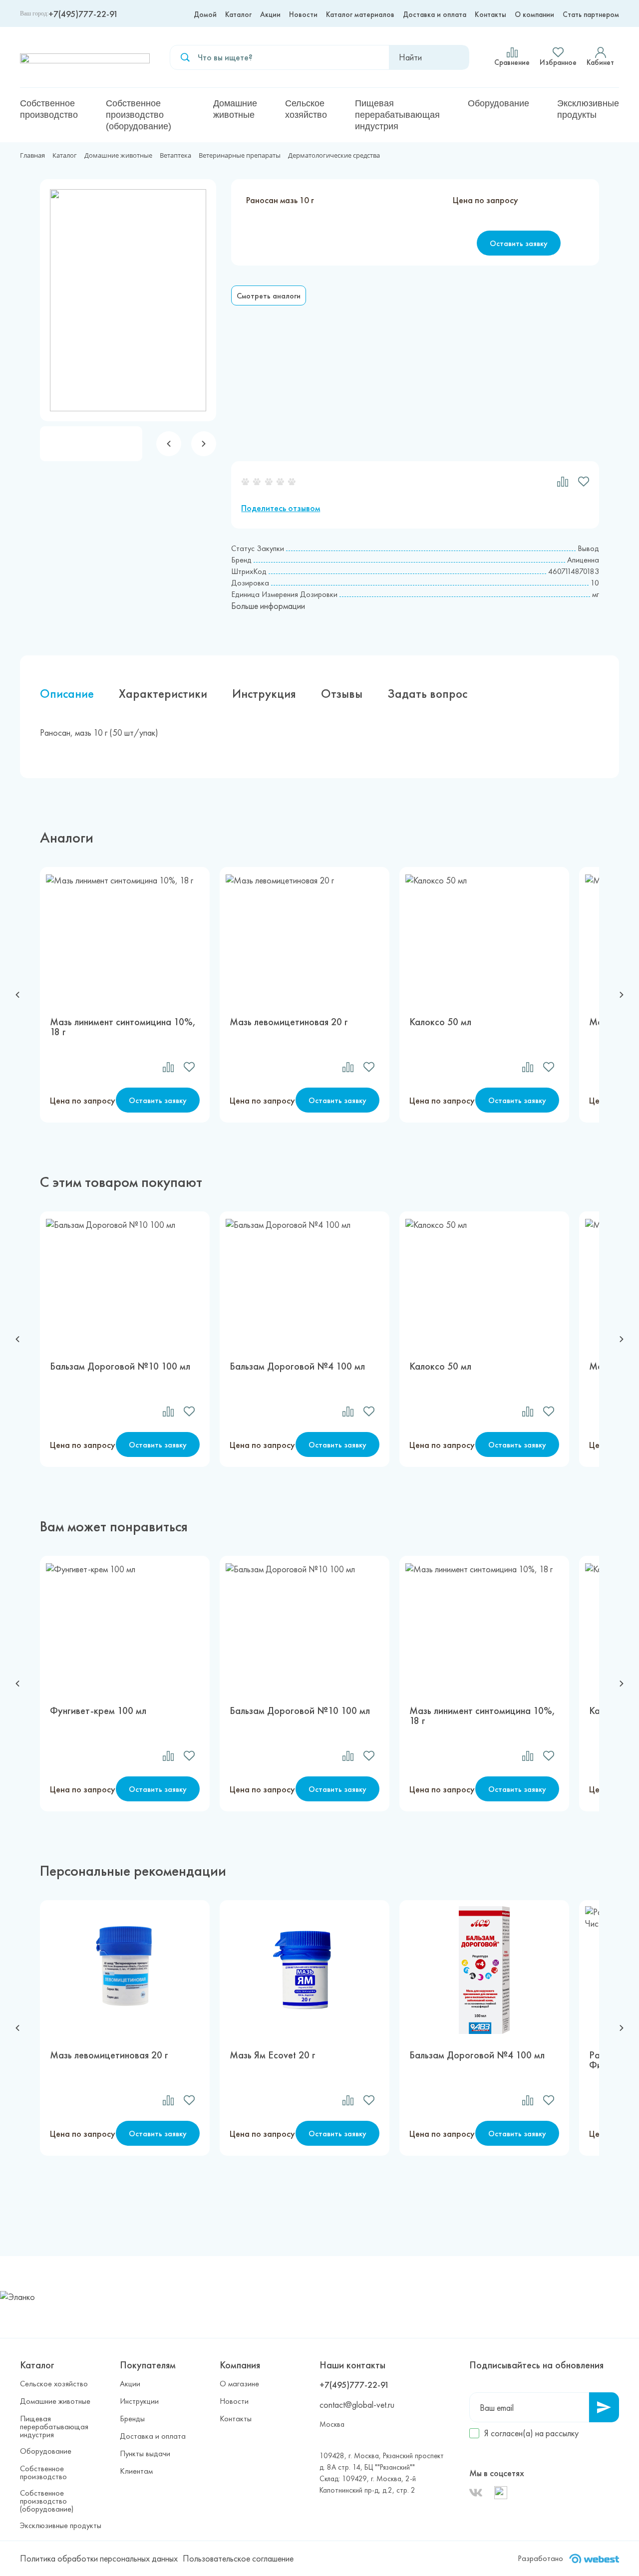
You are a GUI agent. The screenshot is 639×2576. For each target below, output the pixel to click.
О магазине (239, 2384)
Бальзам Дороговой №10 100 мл (120, 1367)
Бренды (132, 2419)
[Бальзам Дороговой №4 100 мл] (305, 1281)
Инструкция (264, 694)
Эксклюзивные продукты (588, 109)
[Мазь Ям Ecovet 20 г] (305, 1970)
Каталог (238, 14)
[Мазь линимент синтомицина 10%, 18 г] (125, 937)
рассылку (562, 2433)
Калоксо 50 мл (440, 1022)
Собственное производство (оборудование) (139, 115)
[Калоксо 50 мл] (484, 937)
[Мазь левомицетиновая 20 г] (305, 937)
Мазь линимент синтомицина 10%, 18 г (123, 1027)
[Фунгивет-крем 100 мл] (125, 1626)
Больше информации (268, 606)
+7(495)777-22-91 (83, 14)
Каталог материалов (360, 14)
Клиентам (136, 2471)
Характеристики (163, 694)
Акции (270, 14)
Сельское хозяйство (306, 109)
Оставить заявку (519, 243)
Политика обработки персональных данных (99, 2558)
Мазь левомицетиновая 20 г (289, 1022)
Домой (205, 14)
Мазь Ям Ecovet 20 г (273, 2056)
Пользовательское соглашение (238, 2558)
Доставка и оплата (435, 14)
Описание (67, 694)
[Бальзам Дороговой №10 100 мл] (125, 1281)
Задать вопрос (427, 694)
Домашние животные (235, 109)
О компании (534, 14)
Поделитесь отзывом (281, 508)
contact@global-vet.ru (357, 2405)
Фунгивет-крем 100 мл (98, 1711)
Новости (303, 14)
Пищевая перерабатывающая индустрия (397, 115)
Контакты (490, 14)
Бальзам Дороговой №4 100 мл (297, 1367)
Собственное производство (49, 109)
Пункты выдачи (145, 2454)
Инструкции (139, 2401)
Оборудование (498, 103)
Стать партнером (591, 14)
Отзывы (342, 694)
